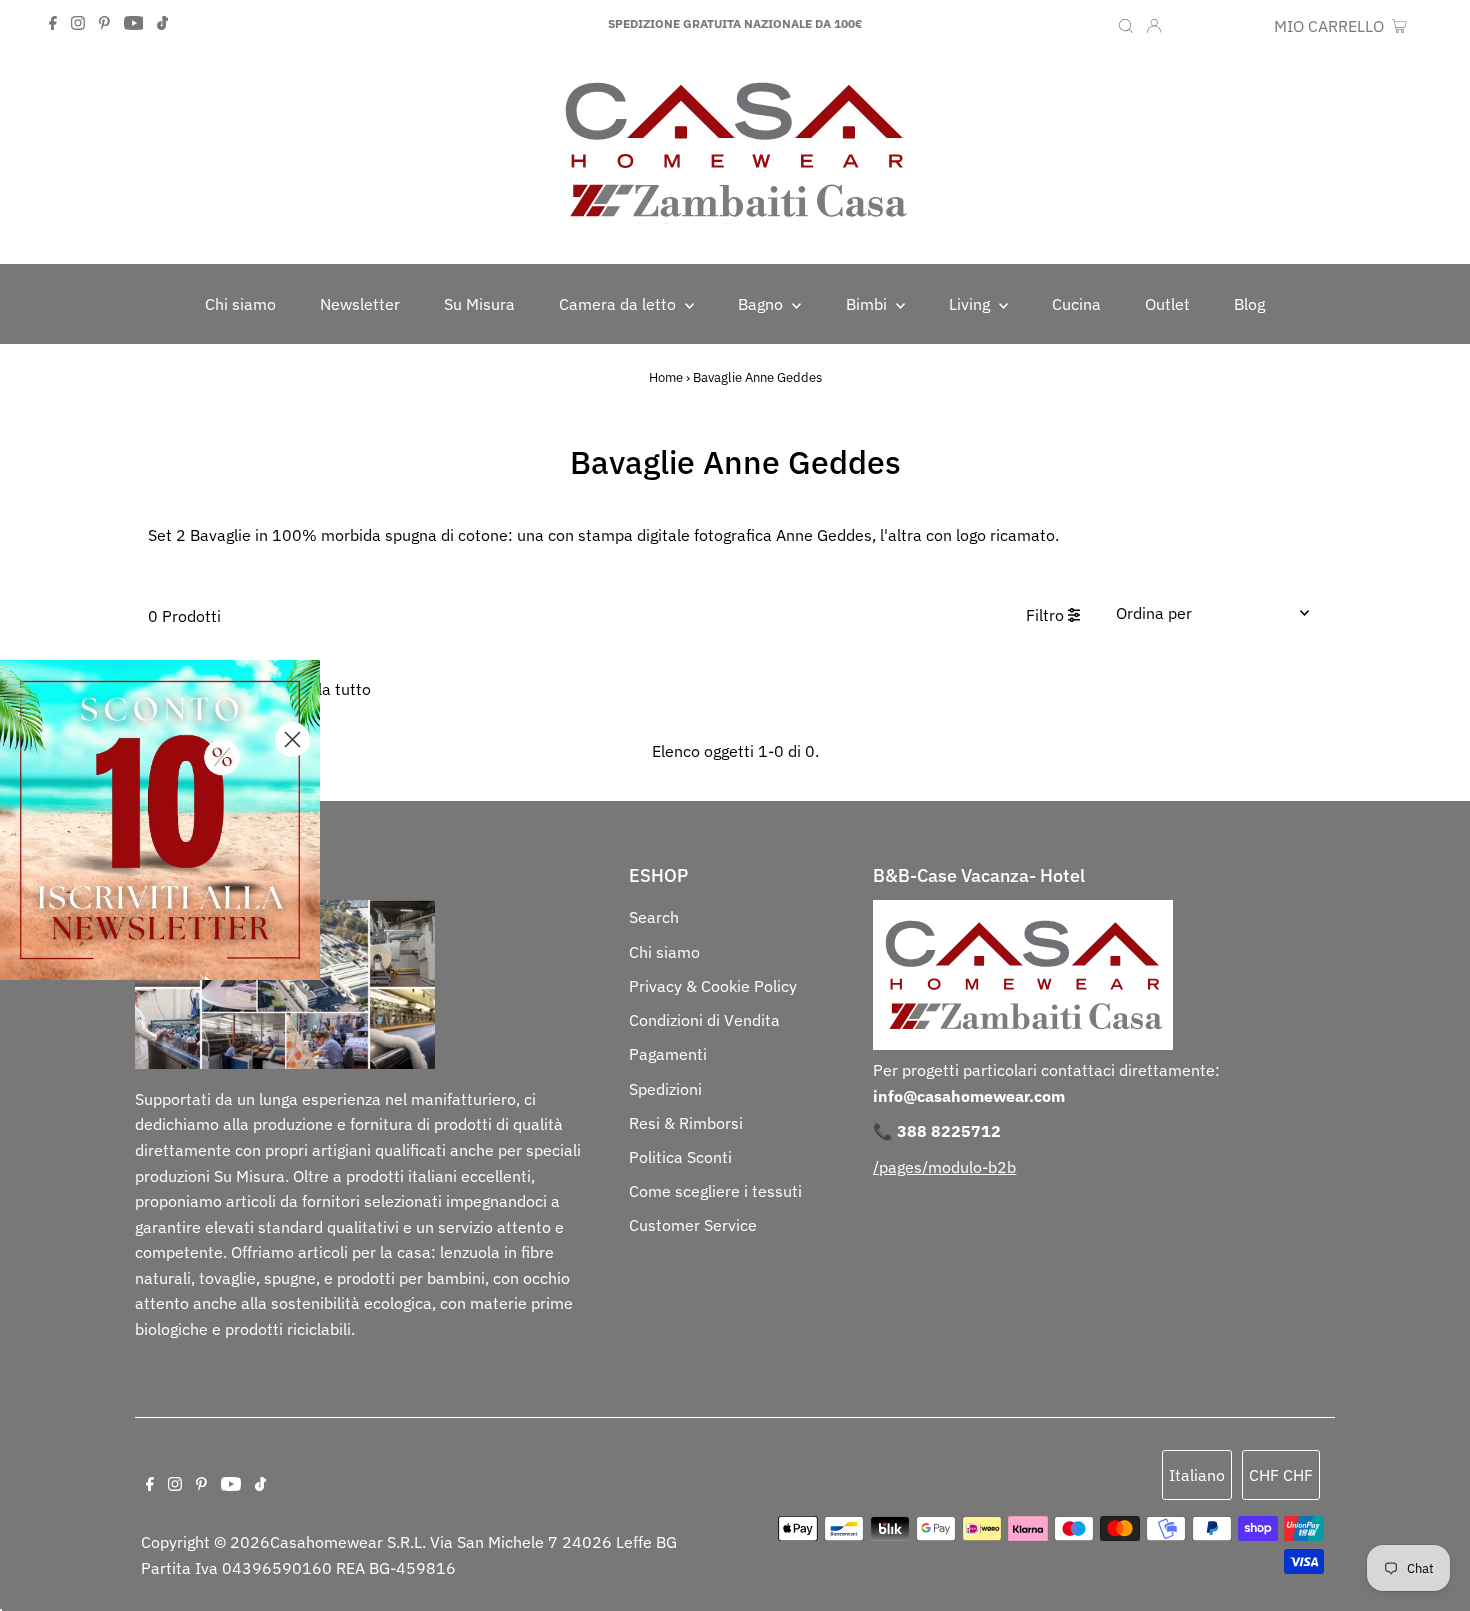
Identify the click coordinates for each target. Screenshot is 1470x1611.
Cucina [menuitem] (1076, 304)
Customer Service (693, 1225)
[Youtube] (134, 24)
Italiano (1197, 1475)
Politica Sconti (680, 1157)
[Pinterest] (104, 24)
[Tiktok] (162, 24)
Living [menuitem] (971, 304)
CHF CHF (1232, 26)
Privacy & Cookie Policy (713, 986)
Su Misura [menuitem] (479, 304)
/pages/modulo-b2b (944, 1167)
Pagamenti (668, 1054)
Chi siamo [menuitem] (240, 304)
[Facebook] (53, 24)
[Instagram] (78, 24)
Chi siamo (664, 952)
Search (654, 917)
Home (666, 377)
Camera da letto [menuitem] (619, 304)
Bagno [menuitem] (762, 304)
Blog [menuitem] (1249, 304)
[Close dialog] (292, 739)
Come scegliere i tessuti (715, 1191)
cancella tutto (321, 689)
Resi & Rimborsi (686, 1123)
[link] (160, 820)
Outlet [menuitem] (1167, 304)
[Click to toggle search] (1126, 24)
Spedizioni (665, 1089)
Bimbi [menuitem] (868, 304)
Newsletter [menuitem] (360, 304)
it (1182, 26)
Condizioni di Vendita (704, 1020)
